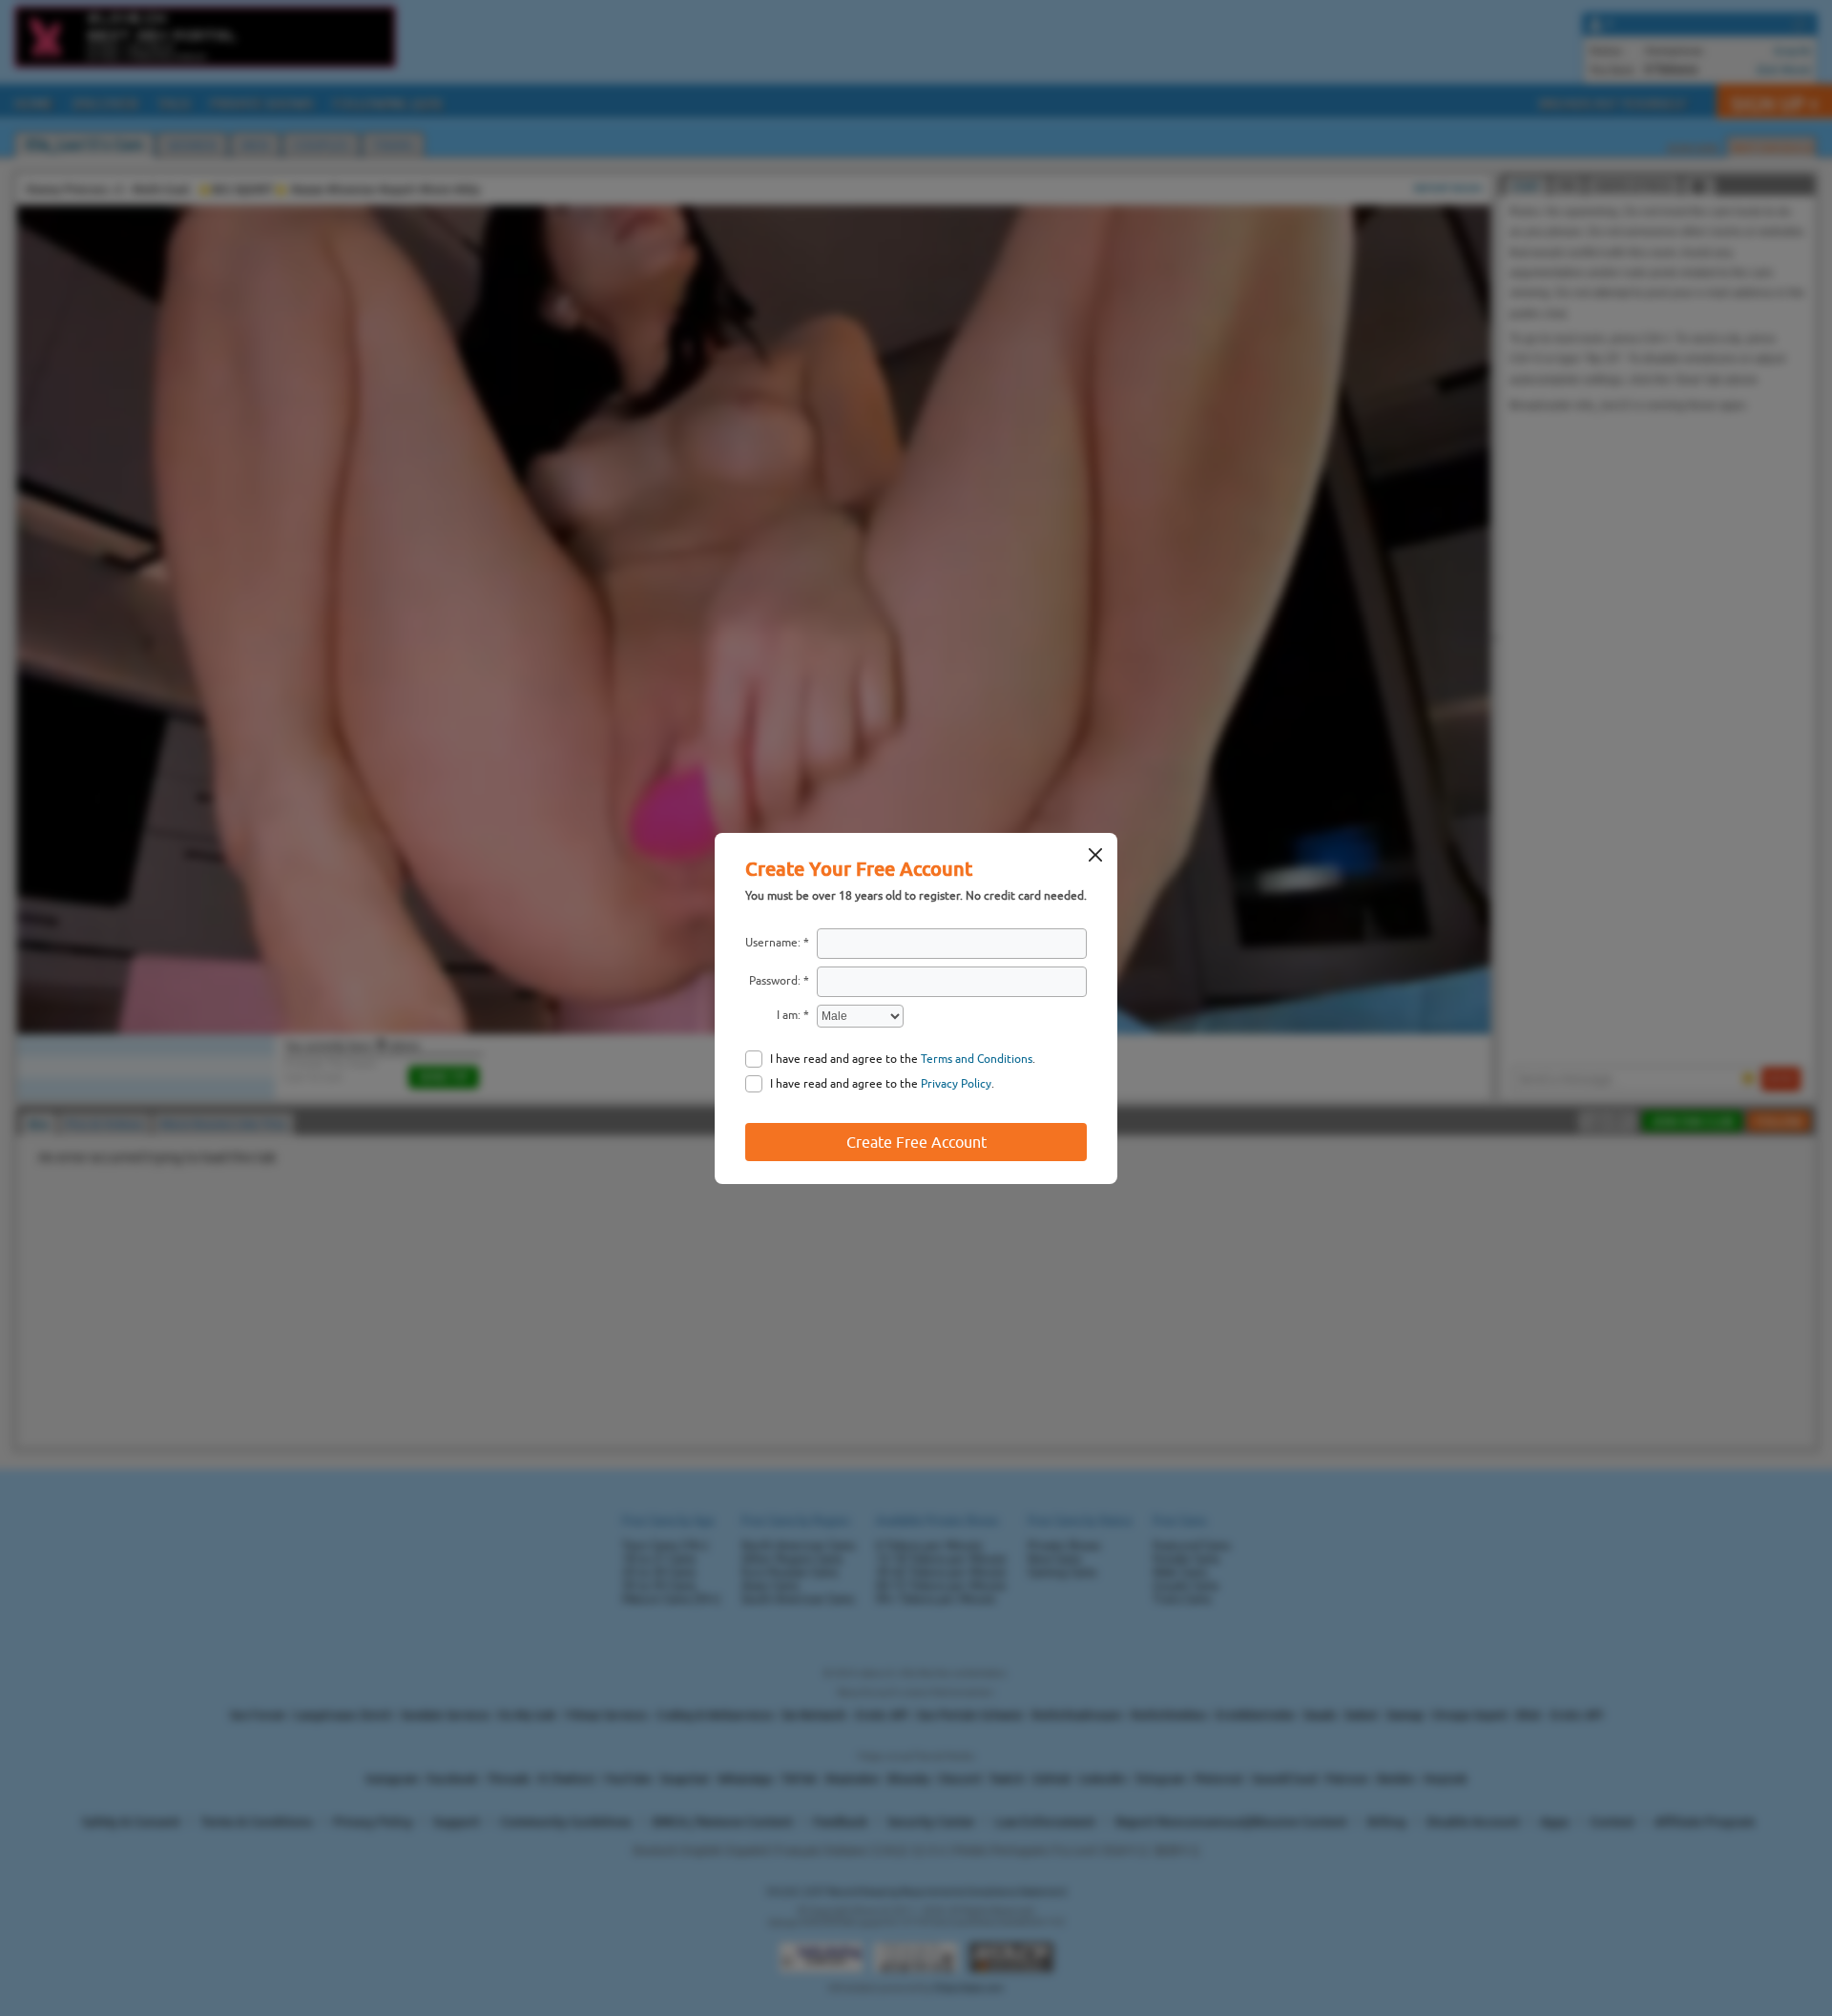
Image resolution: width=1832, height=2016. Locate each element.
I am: (789, 1015)
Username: (773, 943)
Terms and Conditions (977, 1059)
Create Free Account (916, 1142)
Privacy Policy (956, 1084)
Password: (775, 981)
